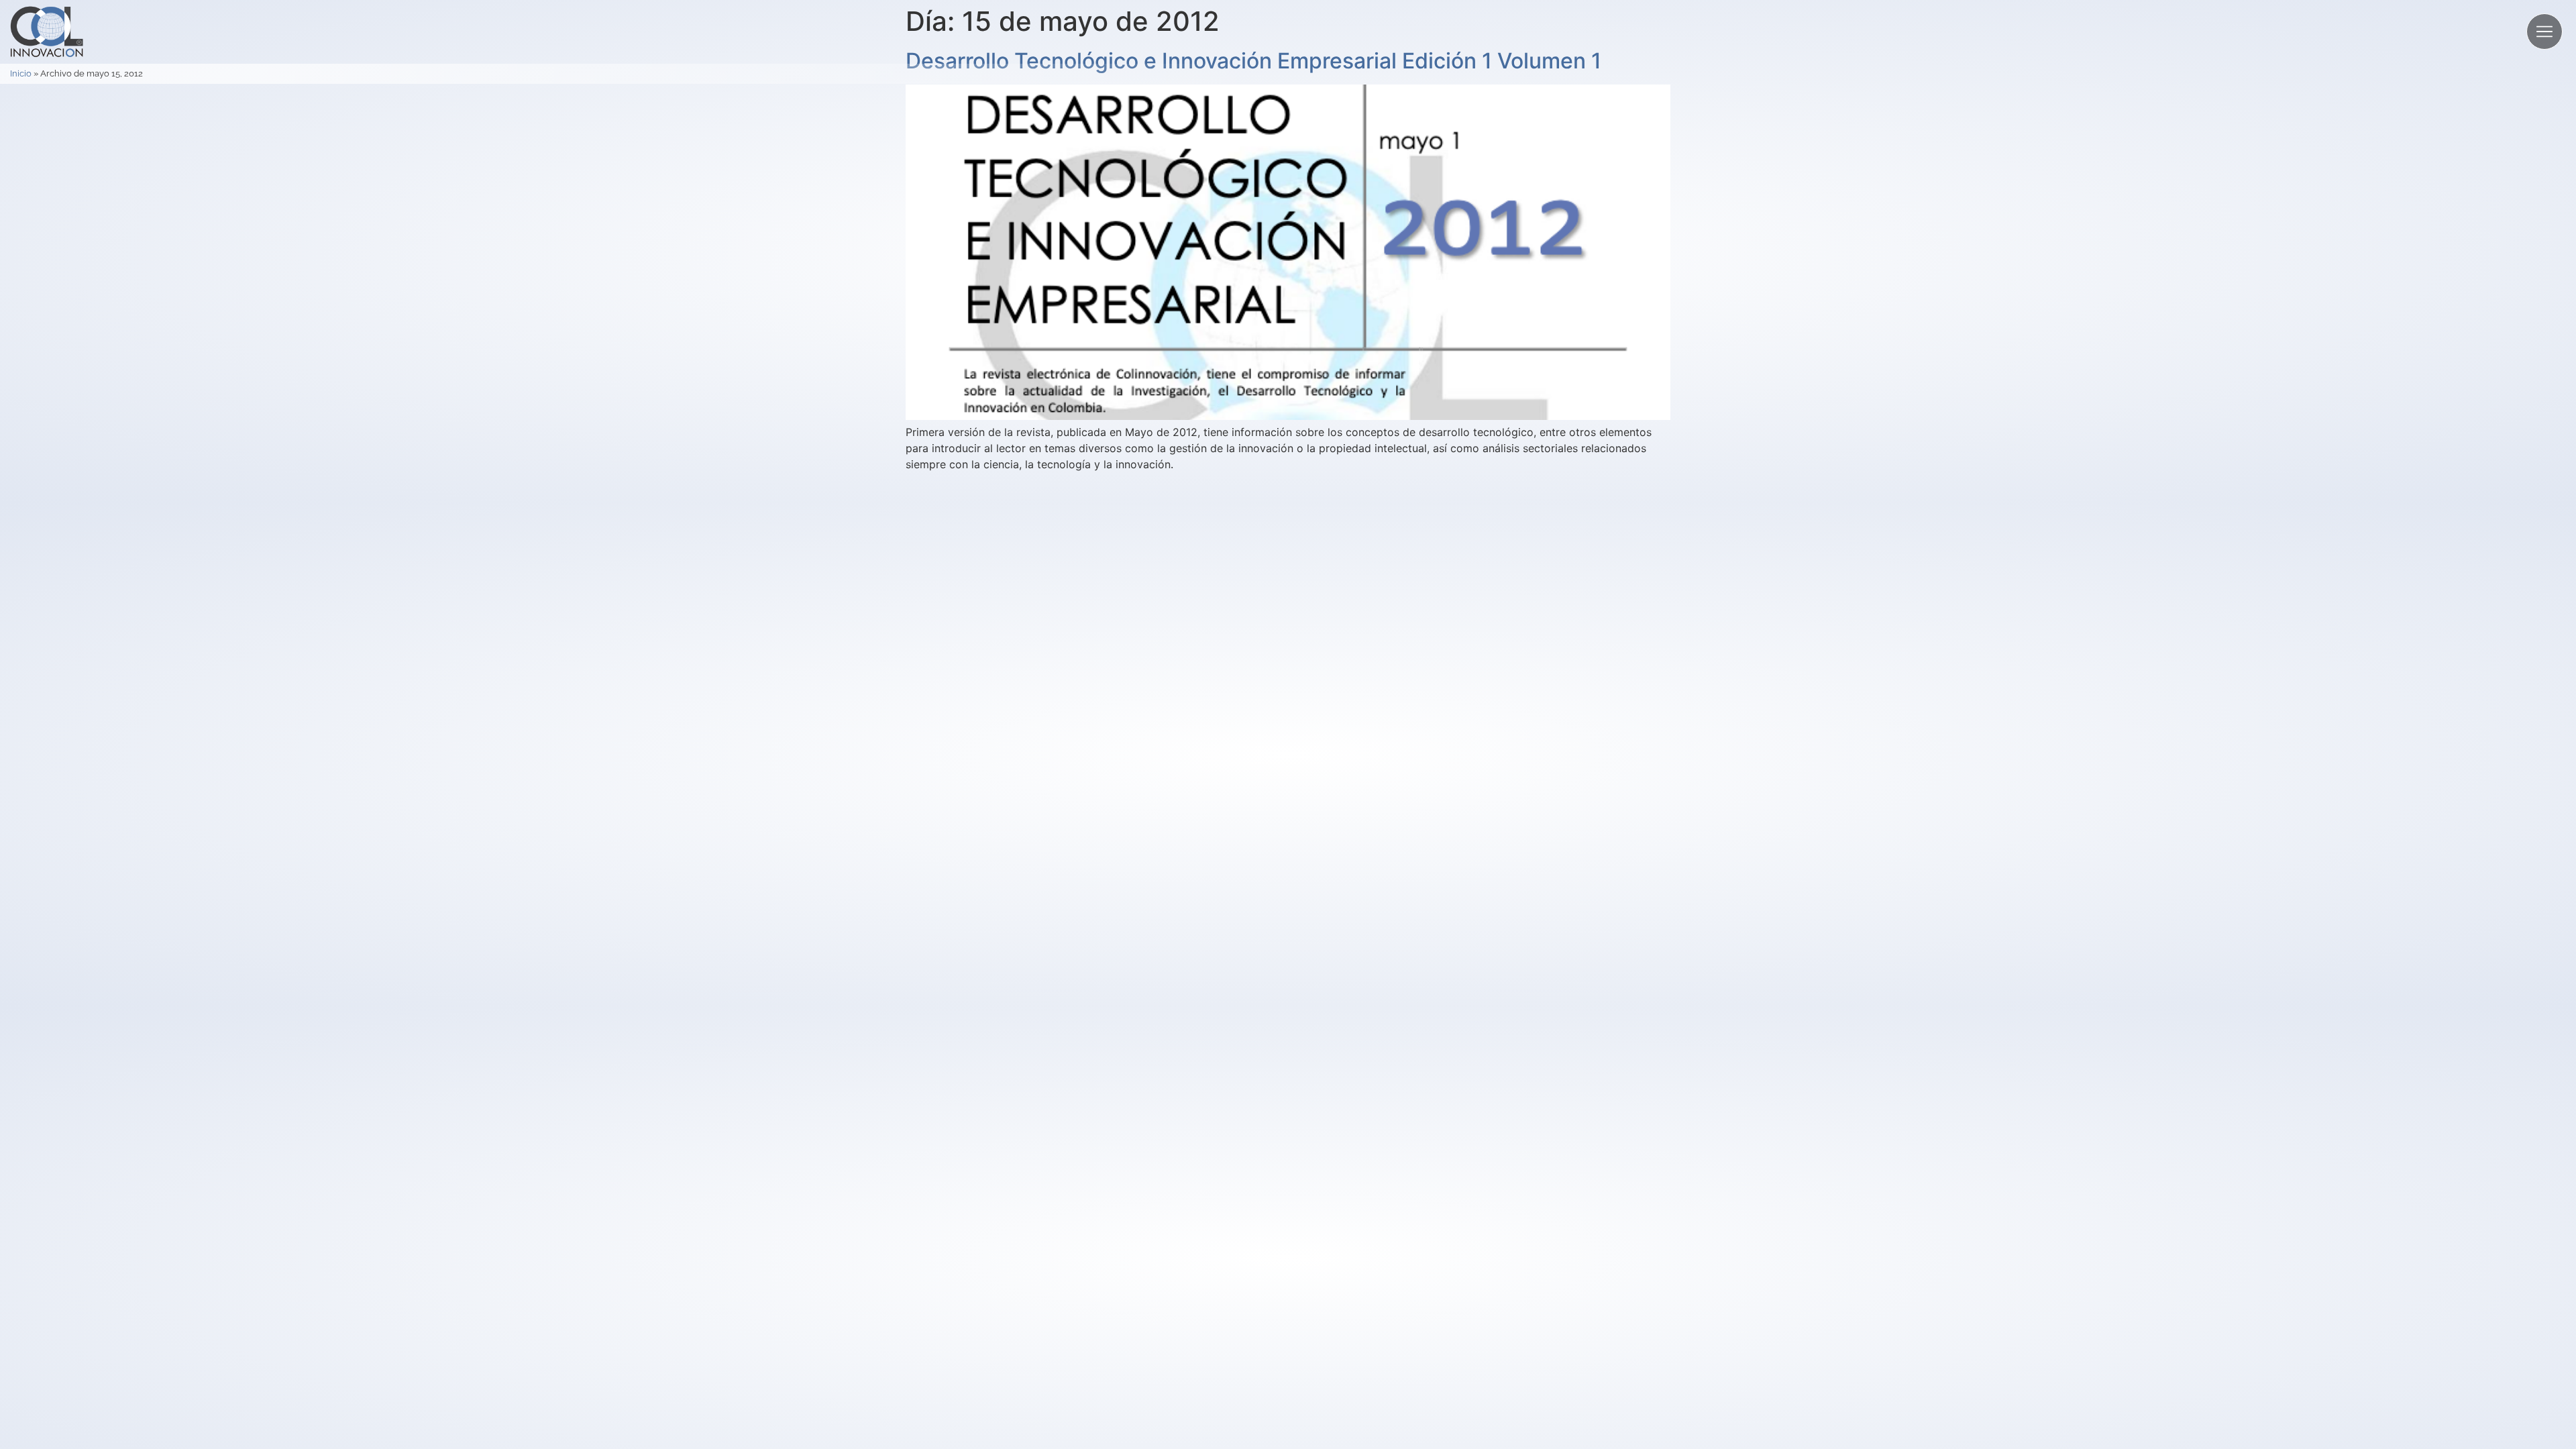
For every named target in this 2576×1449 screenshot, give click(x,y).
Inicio (21, 73)
